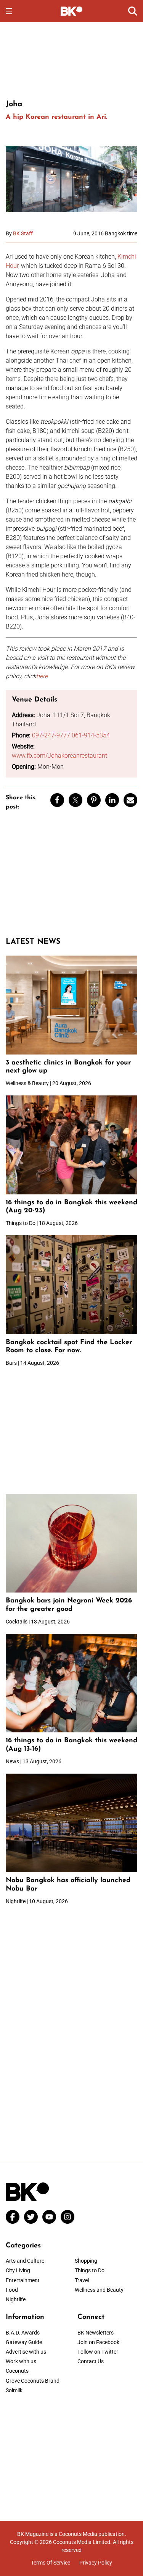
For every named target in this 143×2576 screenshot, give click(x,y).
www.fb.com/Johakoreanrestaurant (59, 756)
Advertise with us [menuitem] (26, 2352)
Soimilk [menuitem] (14, 2390)
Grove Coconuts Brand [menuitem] (33, 2381)
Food (12, 2290)
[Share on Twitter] (76, 800)
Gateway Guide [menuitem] (24, 2342)
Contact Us (91, 2361)
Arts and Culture (25, 2261)
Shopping (86, 2261)
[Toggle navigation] (9, 11)
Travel (82, 2280)
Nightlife (16, 2299)
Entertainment (23, 2280)
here (42, 676)
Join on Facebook (98, 2342)
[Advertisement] (72, 60)
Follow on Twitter (98, 2352)
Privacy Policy (96, 2563)
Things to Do (90, 2270)
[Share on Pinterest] (94, 800)
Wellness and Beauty (99, 2290)
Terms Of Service (51, 2563)
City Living (18, 2270)
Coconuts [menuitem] (17, 2371)
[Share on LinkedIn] (112, 800)
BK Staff (23, 233)
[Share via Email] (130, 800)
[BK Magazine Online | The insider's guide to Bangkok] (71, 11)
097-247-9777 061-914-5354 (71, 735)
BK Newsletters (96, 2333)
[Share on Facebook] (57, 800)
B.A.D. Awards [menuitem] (23, 2333)
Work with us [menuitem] (21, 2361)
